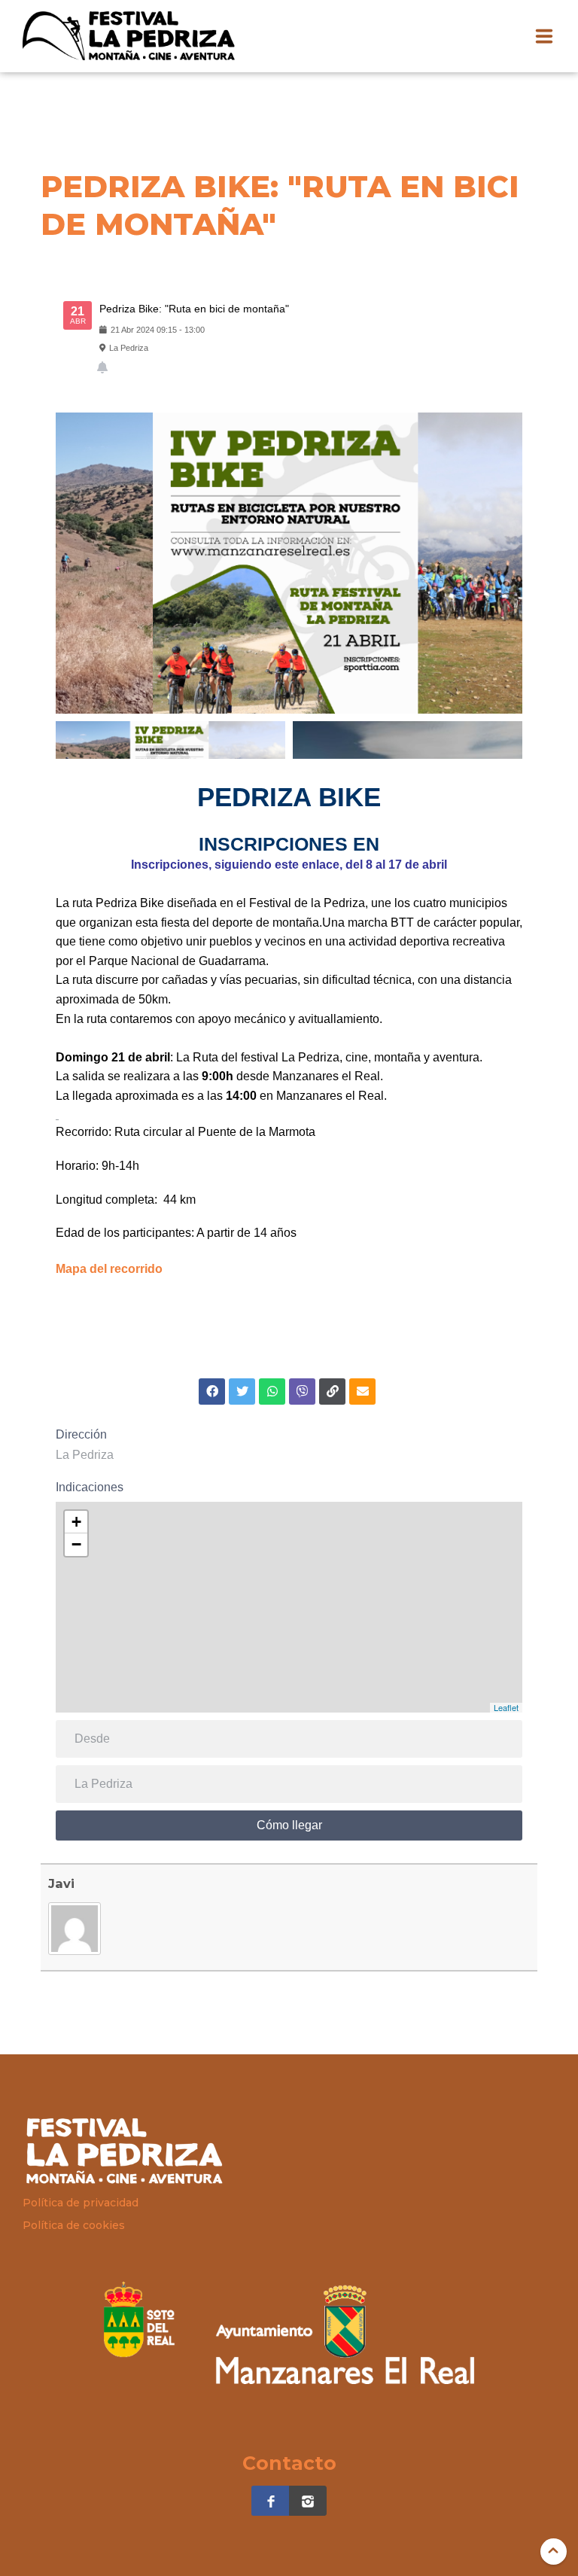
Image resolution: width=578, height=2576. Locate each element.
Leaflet (506, 1707)
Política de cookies (74, 2225)
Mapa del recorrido (109, 1269)
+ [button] (76, 1522)
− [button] (76, 1544)
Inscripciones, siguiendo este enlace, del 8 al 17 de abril (289, 865)
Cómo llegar (289, 1825)
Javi (61, 1883)
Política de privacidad (81, 2203)
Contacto (289, 2463)
